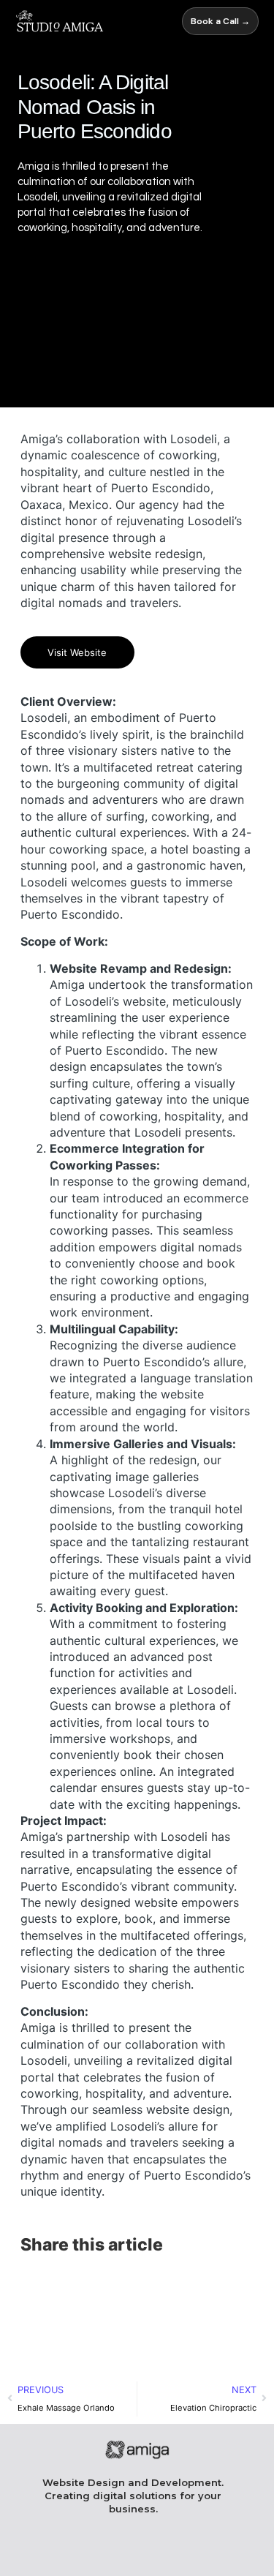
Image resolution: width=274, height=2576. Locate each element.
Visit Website (77, 652)
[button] (37, 2285)
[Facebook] (62, 2552)
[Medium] (174, 2552)
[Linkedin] (137, 2552)
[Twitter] (212, 2552)
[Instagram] (100, 2552)
